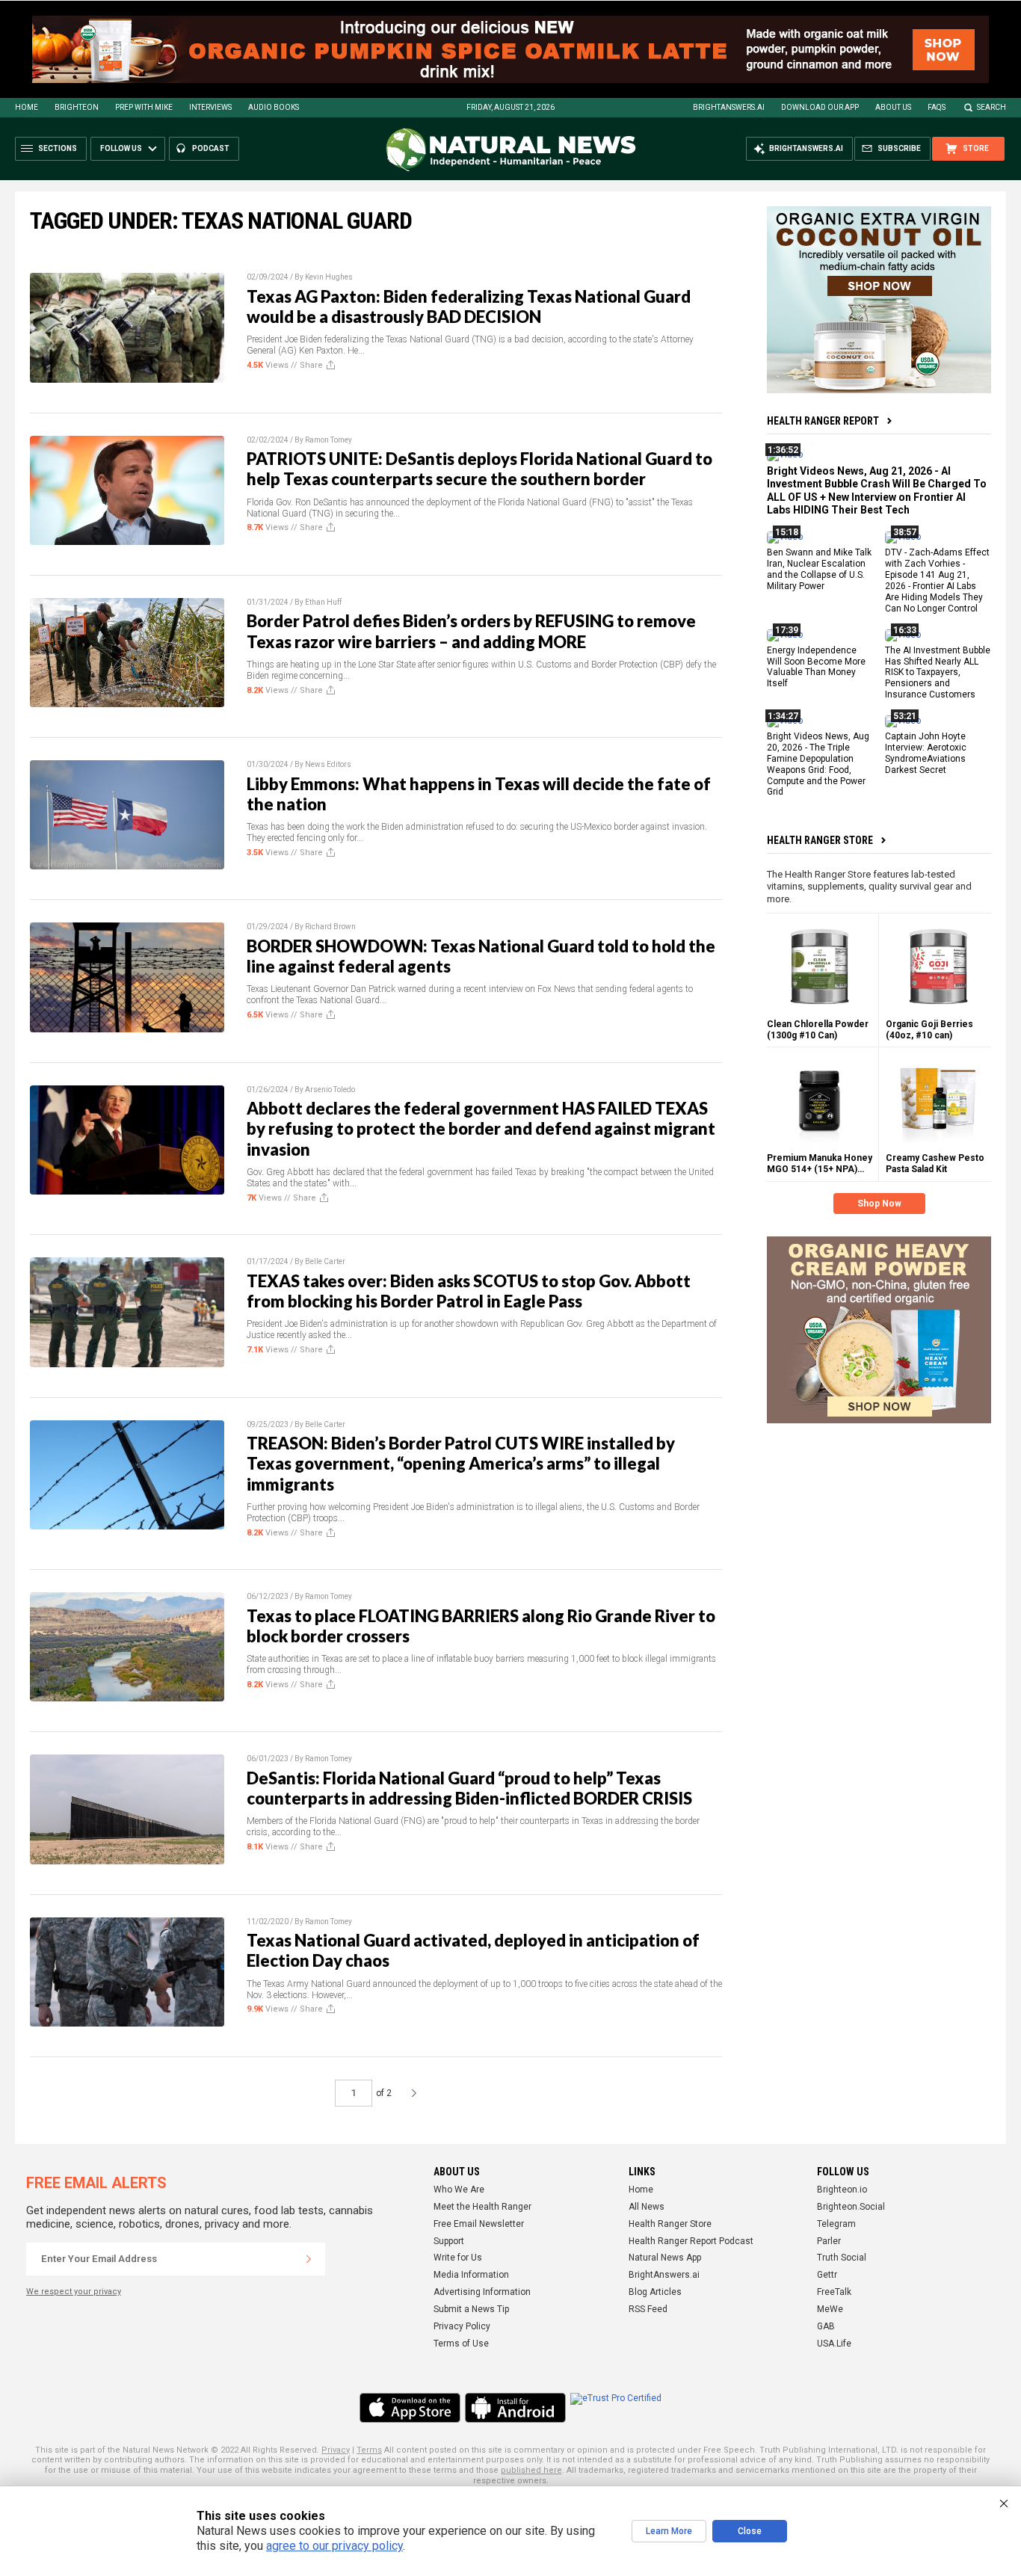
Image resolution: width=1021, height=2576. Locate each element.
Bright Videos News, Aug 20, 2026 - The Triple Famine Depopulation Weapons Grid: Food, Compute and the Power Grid (818, 764)
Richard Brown (330, 927)
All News (647, 2207)
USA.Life (834, 2344)
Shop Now (879, 1204)
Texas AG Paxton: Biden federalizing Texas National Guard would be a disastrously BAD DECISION (469, 306)
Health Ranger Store (820, 840)
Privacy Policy (462, 2326)
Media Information (471, 2275)
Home (27, 107)
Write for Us (458, 2258)
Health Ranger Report (823, 421)
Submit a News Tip (471, 2309)
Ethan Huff (323, 602)
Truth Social (842, 2258)
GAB (826, 2326)
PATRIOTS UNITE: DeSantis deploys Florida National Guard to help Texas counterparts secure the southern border (479, 469)
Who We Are (459, 2190)
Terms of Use (461, 2344)
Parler (829, 2241)
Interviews (210, 107)
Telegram (836, 2224)
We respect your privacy (74, 2292)
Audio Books (274, 107)
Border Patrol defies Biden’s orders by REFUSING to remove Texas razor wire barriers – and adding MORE (471, 631)
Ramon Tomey (328, 440)
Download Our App (820, 107)
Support (449, 2241)
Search (991, 107)
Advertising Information (482, 2292)
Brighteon (77, 107)
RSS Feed (648, 2309)
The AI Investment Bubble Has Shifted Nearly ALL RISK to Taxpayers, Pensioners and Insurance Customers (938, 672)
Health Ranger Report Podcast (691, 2241)
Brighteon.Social (851, 2207)
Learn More (669, 2531)
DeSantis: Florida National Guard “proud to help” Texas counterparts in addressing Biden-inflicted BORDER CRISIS (469, 1788)
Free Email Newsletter (479, 2224)
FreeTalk (834, 2292)
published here (531, 2470)
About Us (893, 107)
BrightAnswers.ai (729, 107)
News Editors (328, 764)
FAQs (937, 107)
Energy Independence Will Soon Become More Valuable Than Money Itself (816, 666)
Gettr (827, 2275)
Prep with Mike (144, 107)
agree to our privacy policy (334, 2546)
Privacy (336, 2450)
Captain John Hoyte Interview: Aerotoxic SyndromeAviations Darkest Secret (926, 753)
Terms (369, 2450)
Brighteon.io (842, 2190)
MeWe (830, 2309)
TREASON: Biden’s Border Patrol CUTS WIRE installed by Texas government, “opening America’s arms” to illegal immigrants (461, 1464)
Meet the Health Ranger (482, 2207)
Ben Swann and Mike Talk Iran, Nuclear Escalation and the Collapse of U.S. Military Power (819, 569)
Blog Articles (655, 2292)
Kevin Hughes (329, 277)
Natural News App (665, 2258)
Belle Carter (325, 1261)
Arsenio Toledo (330, 1090)
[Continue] (309, 2259)
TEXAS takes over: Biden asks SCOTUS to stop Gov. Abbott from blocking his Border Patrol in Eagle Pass (469, 1291)
